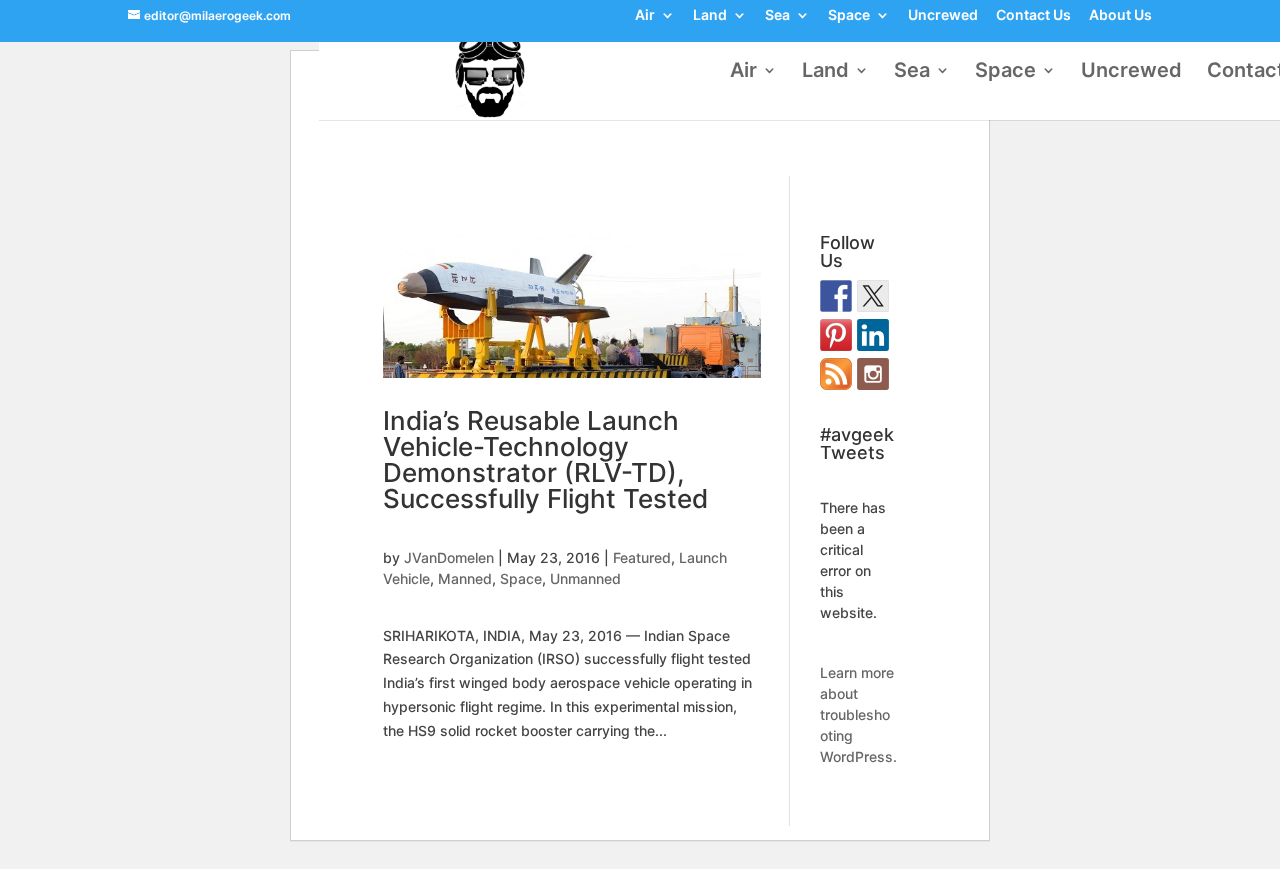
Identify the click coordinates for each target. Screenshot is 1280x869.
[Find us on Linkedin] (873, 335)
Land (710, 16)
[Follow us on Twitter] (873, 296)
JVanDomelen (449, 557)
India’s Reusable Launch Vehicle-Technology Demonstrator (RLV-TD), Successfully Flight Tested (545, 459)
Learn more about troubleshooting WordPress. (858, 714)
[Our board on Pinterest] (836, 335)
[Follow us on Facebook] (836, 296)
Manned (465, 578)
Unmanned (585, 578)
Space (849, 16)
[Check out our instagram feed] (873, 374)
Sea (777, 16)
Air (645, 16)
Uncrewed (943, 16)
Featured (642, 557)
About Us (1120, 16)
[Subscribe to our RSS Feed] (836, 374)
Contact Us (1033, 16)
